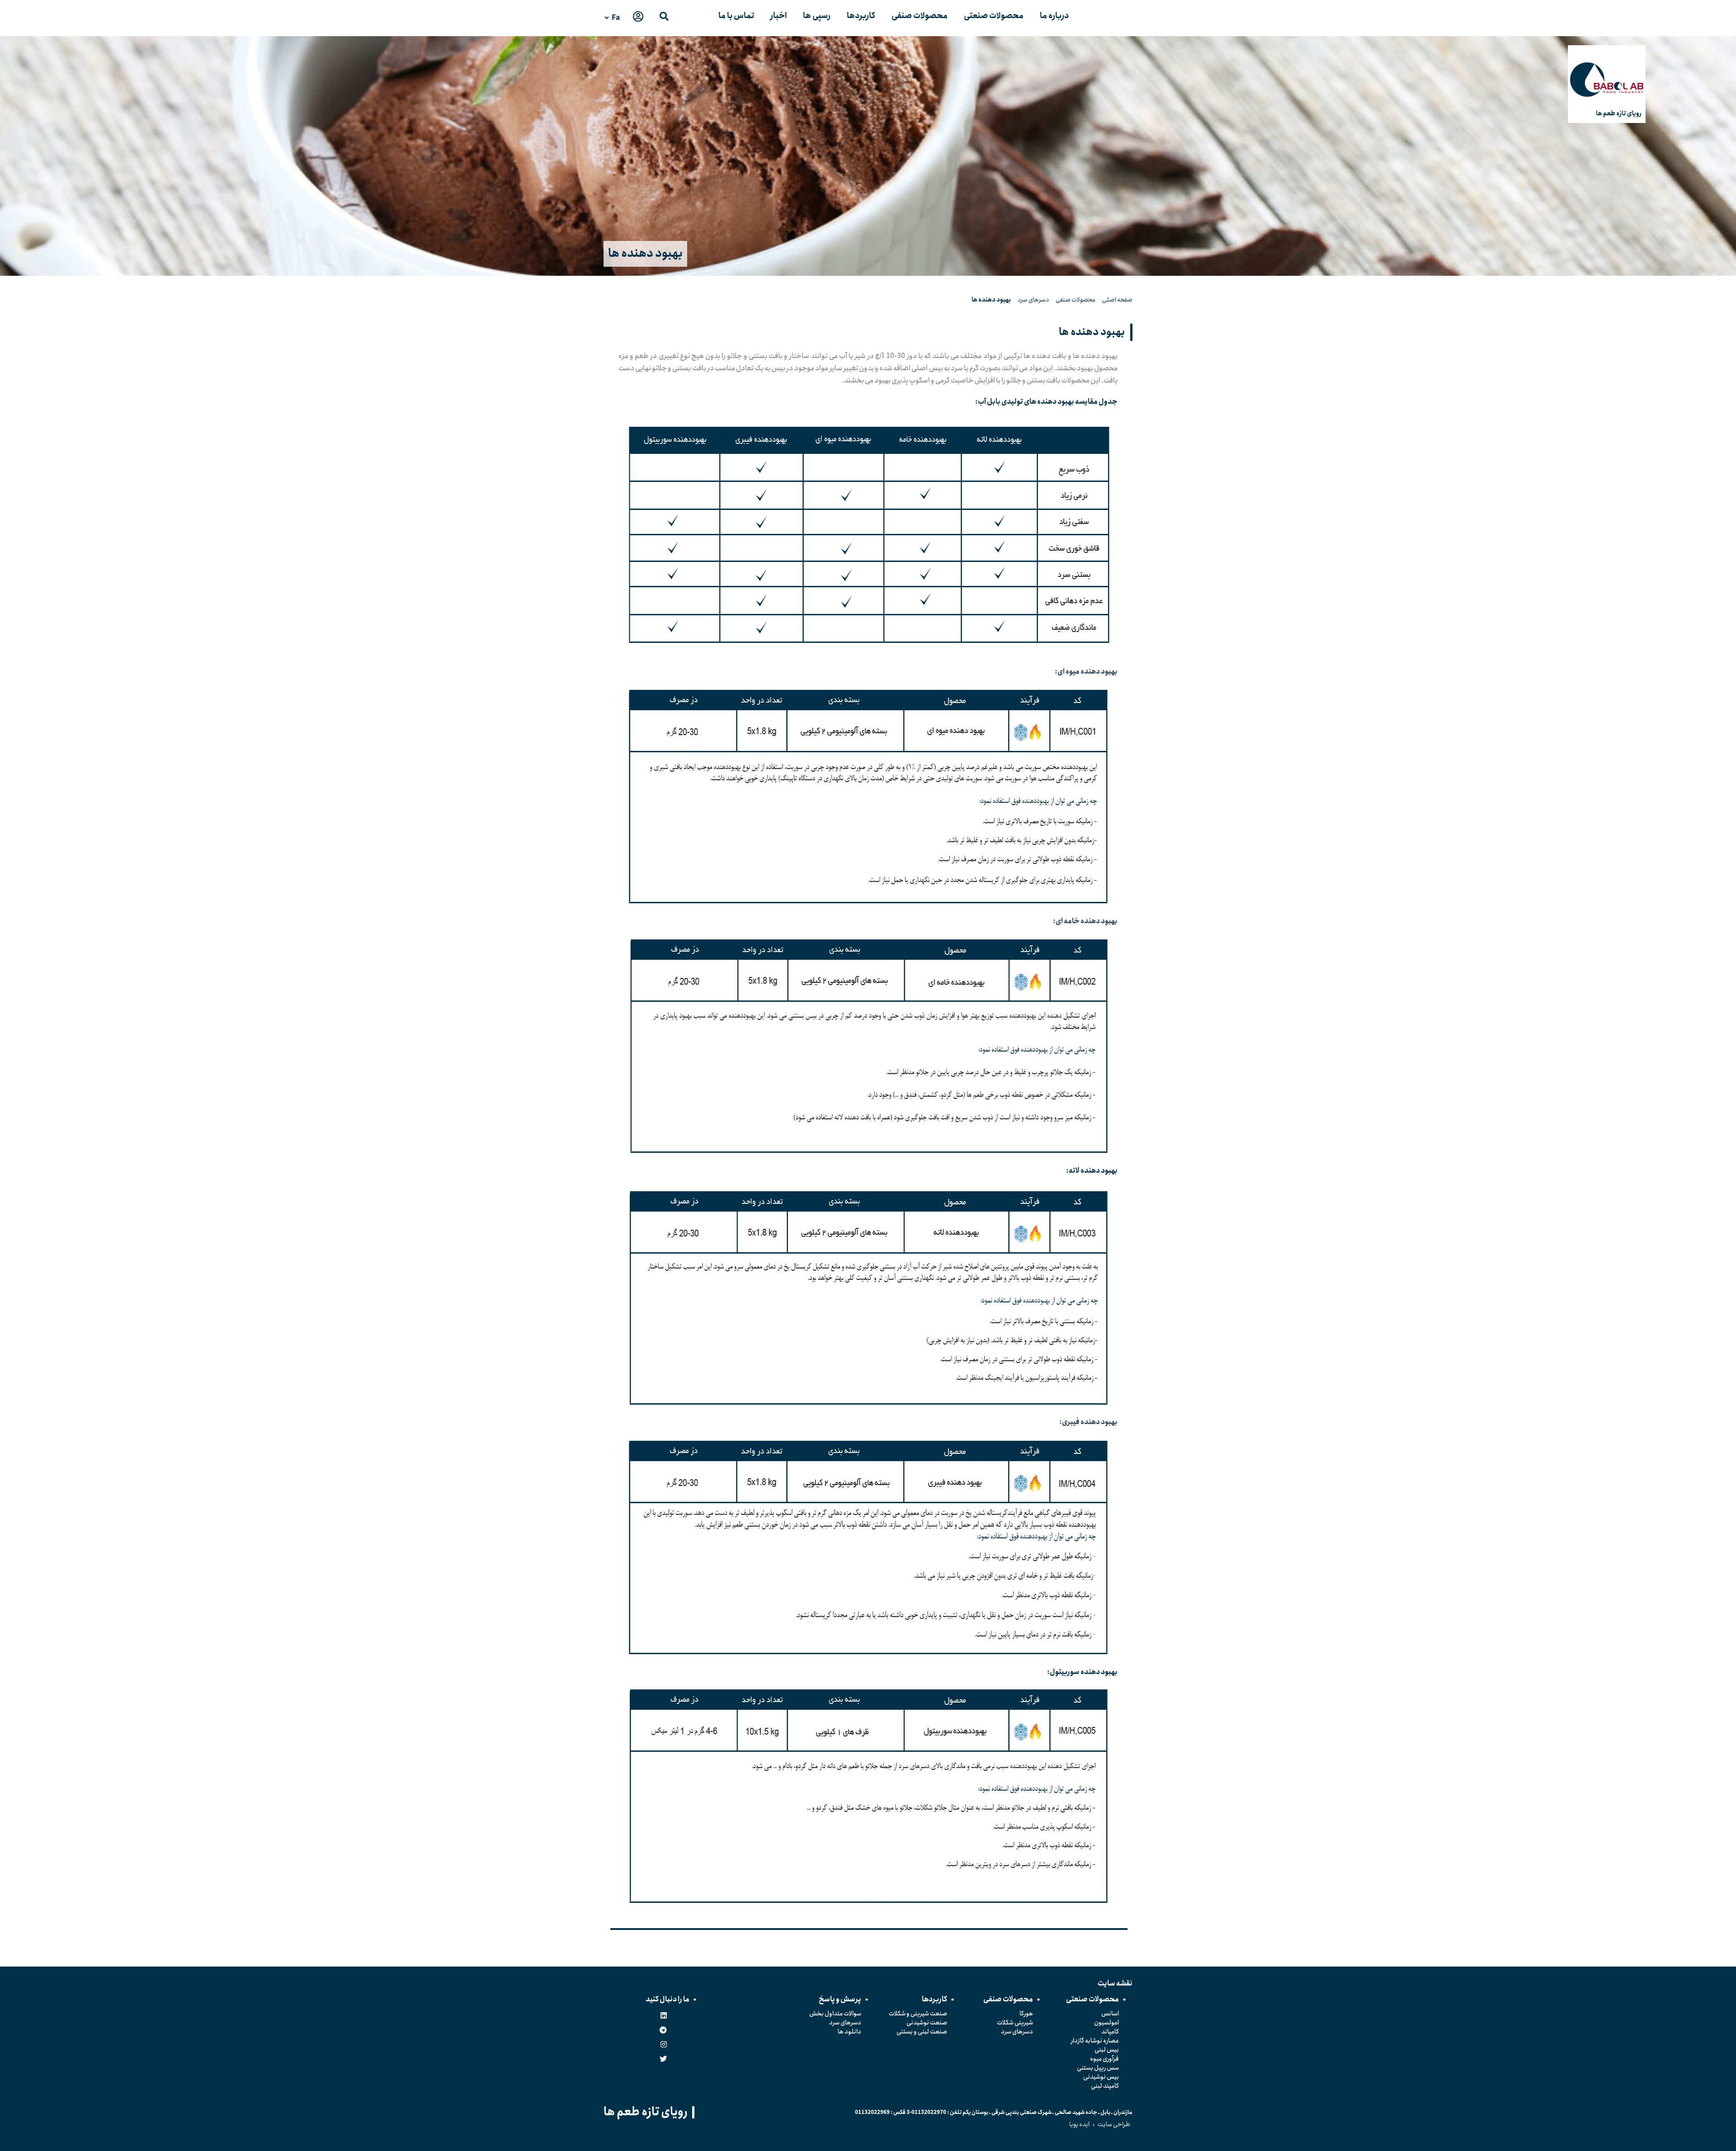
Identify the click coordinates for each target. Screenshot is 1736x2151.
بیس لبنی (1107, 2050)
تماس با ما (736, 16)
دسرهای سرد (1033, 300)
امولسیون (1106, 2023)
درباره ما (1054, 16)
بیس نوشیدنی (1101, 2077)
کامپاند (1110, 2032)
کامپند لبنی (1105, 2086)
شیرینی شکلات (1015, 2023)
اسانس (1110, 2014)
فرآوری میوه (1104, 2059)
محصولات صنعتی (994, 16)
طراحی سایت (1114, 2124)
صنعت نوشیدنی (927, 2023)
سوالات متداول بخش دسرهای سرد (835, 2018)
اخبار (778, 16)
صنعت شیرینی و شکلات (918, 2014)
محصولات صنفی (920, 16)
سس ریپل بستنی (1098, 2068)
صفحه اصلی (1117, 300)
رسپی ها (817, 16)
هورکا (1026, 2014)
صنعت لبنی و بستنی (922, 2032)
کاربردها (861, 16)
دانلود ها (849, 2032)
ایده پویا (1079, 2124)
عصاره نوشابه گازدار (1095, 2041)
